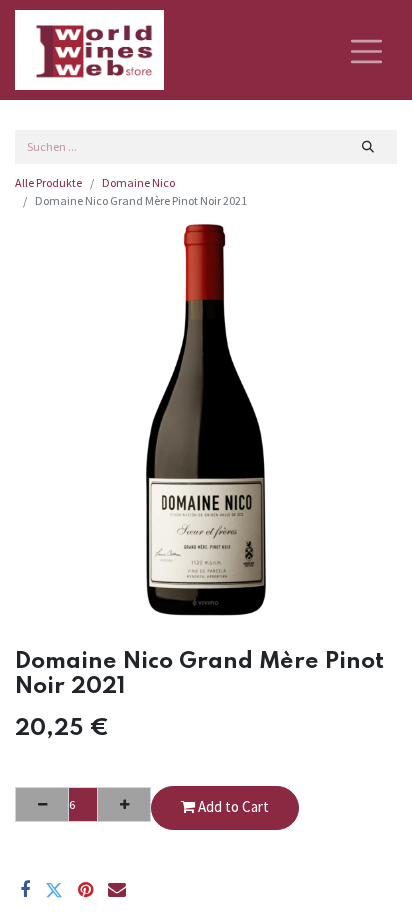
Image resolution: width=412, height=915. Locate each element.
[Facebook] (25, 890)
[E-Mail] (117, 890)
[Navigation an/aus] (366, 50)
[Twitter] (54, 890)
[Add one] (124, 804)
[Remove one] (42, 804)
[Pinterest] (85, 890)
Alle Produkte (48, 182)
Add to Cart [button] (232, 806)
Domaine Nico (138, 182)
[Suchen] (368, 147)
